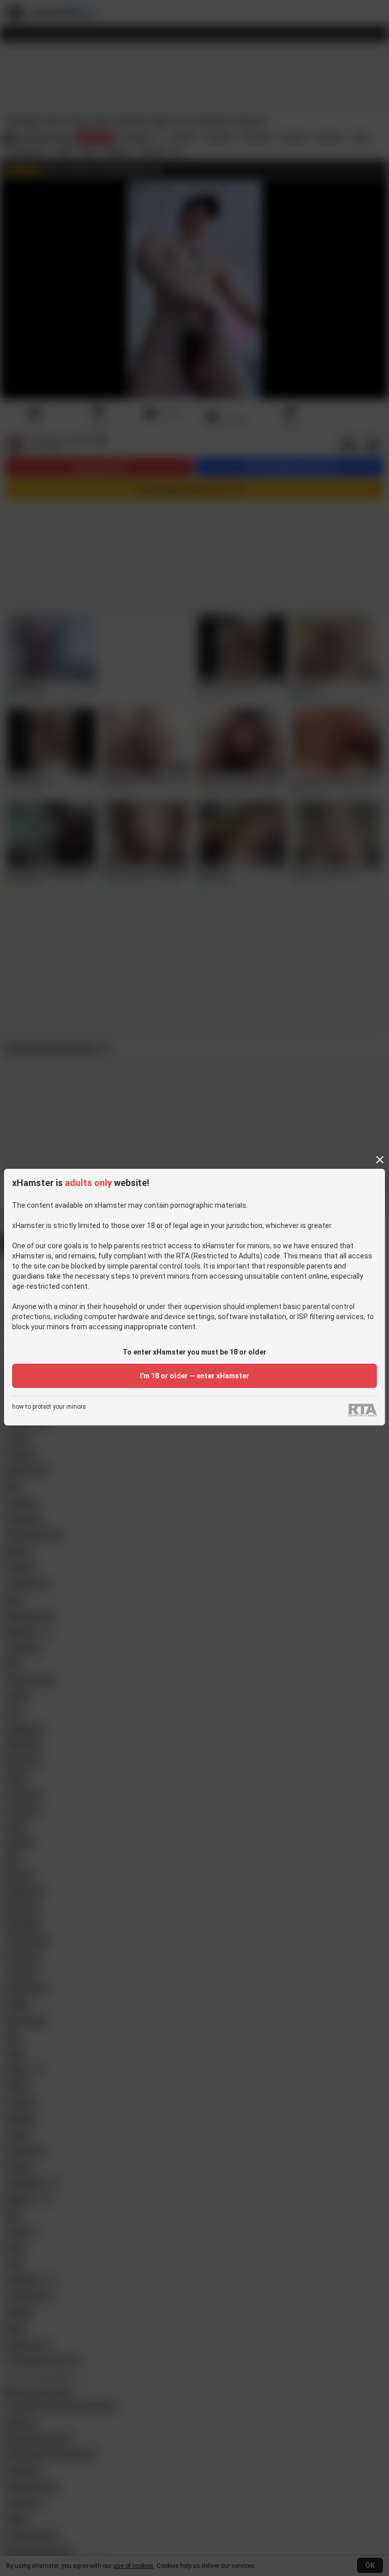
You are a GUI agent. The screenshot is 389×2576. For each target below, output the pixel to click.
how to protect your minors (49, 1407)
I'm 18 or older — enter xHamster (194, 1376)
